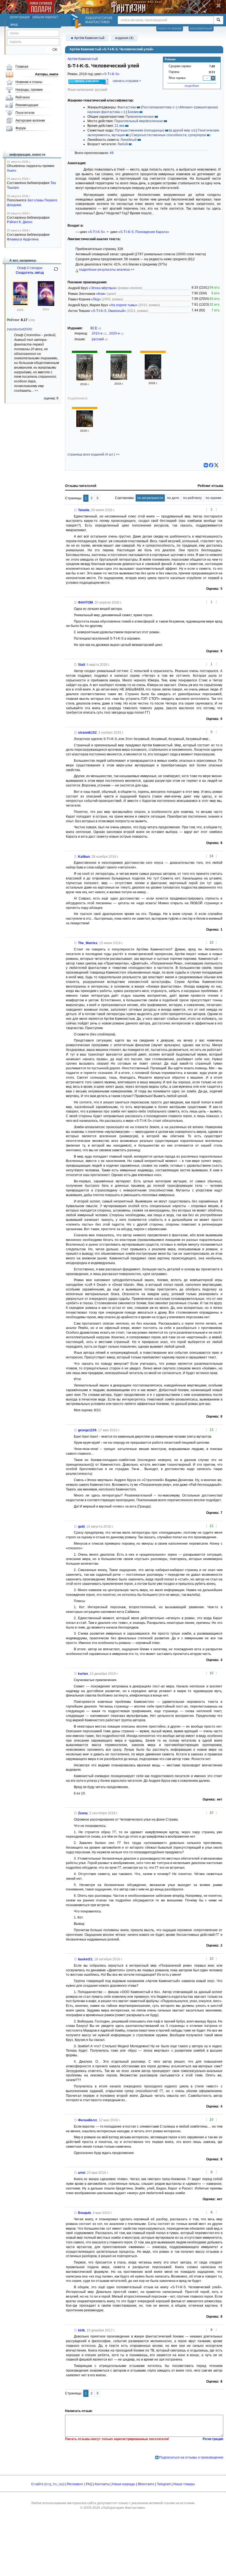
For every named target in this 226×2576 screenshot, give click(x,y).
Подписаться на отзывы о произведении (191, 2457)
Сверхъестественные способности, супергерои (169, 135)
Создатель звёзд (30, 273)
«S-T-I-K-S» (111, 74)
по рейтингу (192, 498)
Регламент (75, 2484)
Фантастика (127, 107)
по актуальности (150, 498)
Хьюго (12, 171)
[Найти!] (218, 20)
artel (82, 2173)
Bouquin (84, 2213)
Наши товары (184, 2484)
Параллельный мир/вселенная (139, 121)
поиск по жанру (170, 28)
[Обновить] (56, 271)
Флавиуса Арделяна (23, 239)
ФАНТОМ (85, 602)
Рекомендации (27, 105)
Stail (81, 665)
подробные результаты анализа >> (106, 270)
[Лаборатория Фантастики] (77, 21)
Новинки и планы (29, 82)
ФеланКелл (88, 2120)
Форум (21, 128)
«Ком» (101, 294)
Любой (123, 144)
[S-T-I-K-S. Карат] (153, 378)
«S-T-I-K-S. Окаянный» (108, 311)
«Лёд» (96, 299)
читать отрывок (87, 81)
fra (55, 2484)
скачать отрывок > (127, 81)
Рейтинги (23, 97)
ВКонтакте (146, 2484)
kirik (81, 2330)
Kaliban (84, 857)
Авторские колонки (30, 120)
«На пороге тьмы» (123, 305)
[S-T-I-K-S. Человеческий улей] (85, 379)
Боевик (133, 112)
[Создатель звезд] (20, 305)
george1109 (87, 1430)
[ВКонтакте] (206, 465)
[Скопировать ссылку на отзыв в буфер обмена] (76, 510)
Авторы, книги (47, 74)
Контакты (102, 2484)
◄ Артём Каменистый (87, 38)
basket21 (85, 1959)
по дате (173, 498)
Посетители (25, 113)
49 (112, 153)
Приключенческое (140, 117)
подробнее (192, 86)
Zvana (83, 1813)
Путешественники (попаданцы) (140, 130)
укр (61, 2484)
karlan (83, 1674)
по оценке (213, 498)
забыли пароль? (45, 17)
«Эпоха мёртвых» (103, 288)
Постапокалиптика (157, 107)
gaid (81, 1527)
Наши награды (124, 2484)
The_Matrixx (88, 943)
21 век (119, 126)
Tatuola (84, 510)
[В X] (216, 465)
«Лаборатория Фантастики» (123, 2508)
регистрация (20, 17)
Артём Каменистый (83, 59)
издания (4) (124, 38)
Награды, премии (29, 90)
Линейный (129, 140)
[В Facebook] (211, 465)
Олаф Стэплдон (30, 268)
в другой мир (180, 130)
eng (48, 2484)
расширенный (201, 28)
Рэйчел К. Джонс (20, 222)
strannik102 (87, 733)
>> (36, 391)
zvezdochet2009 (19, 329)
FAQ (89, 2484)
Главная (22, 67)
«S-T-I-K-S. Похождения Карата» (144, 232)
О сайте (37, 2484)
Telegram (164, 2484)
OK (53, 50)
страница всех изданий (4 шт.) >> (94, 454)
